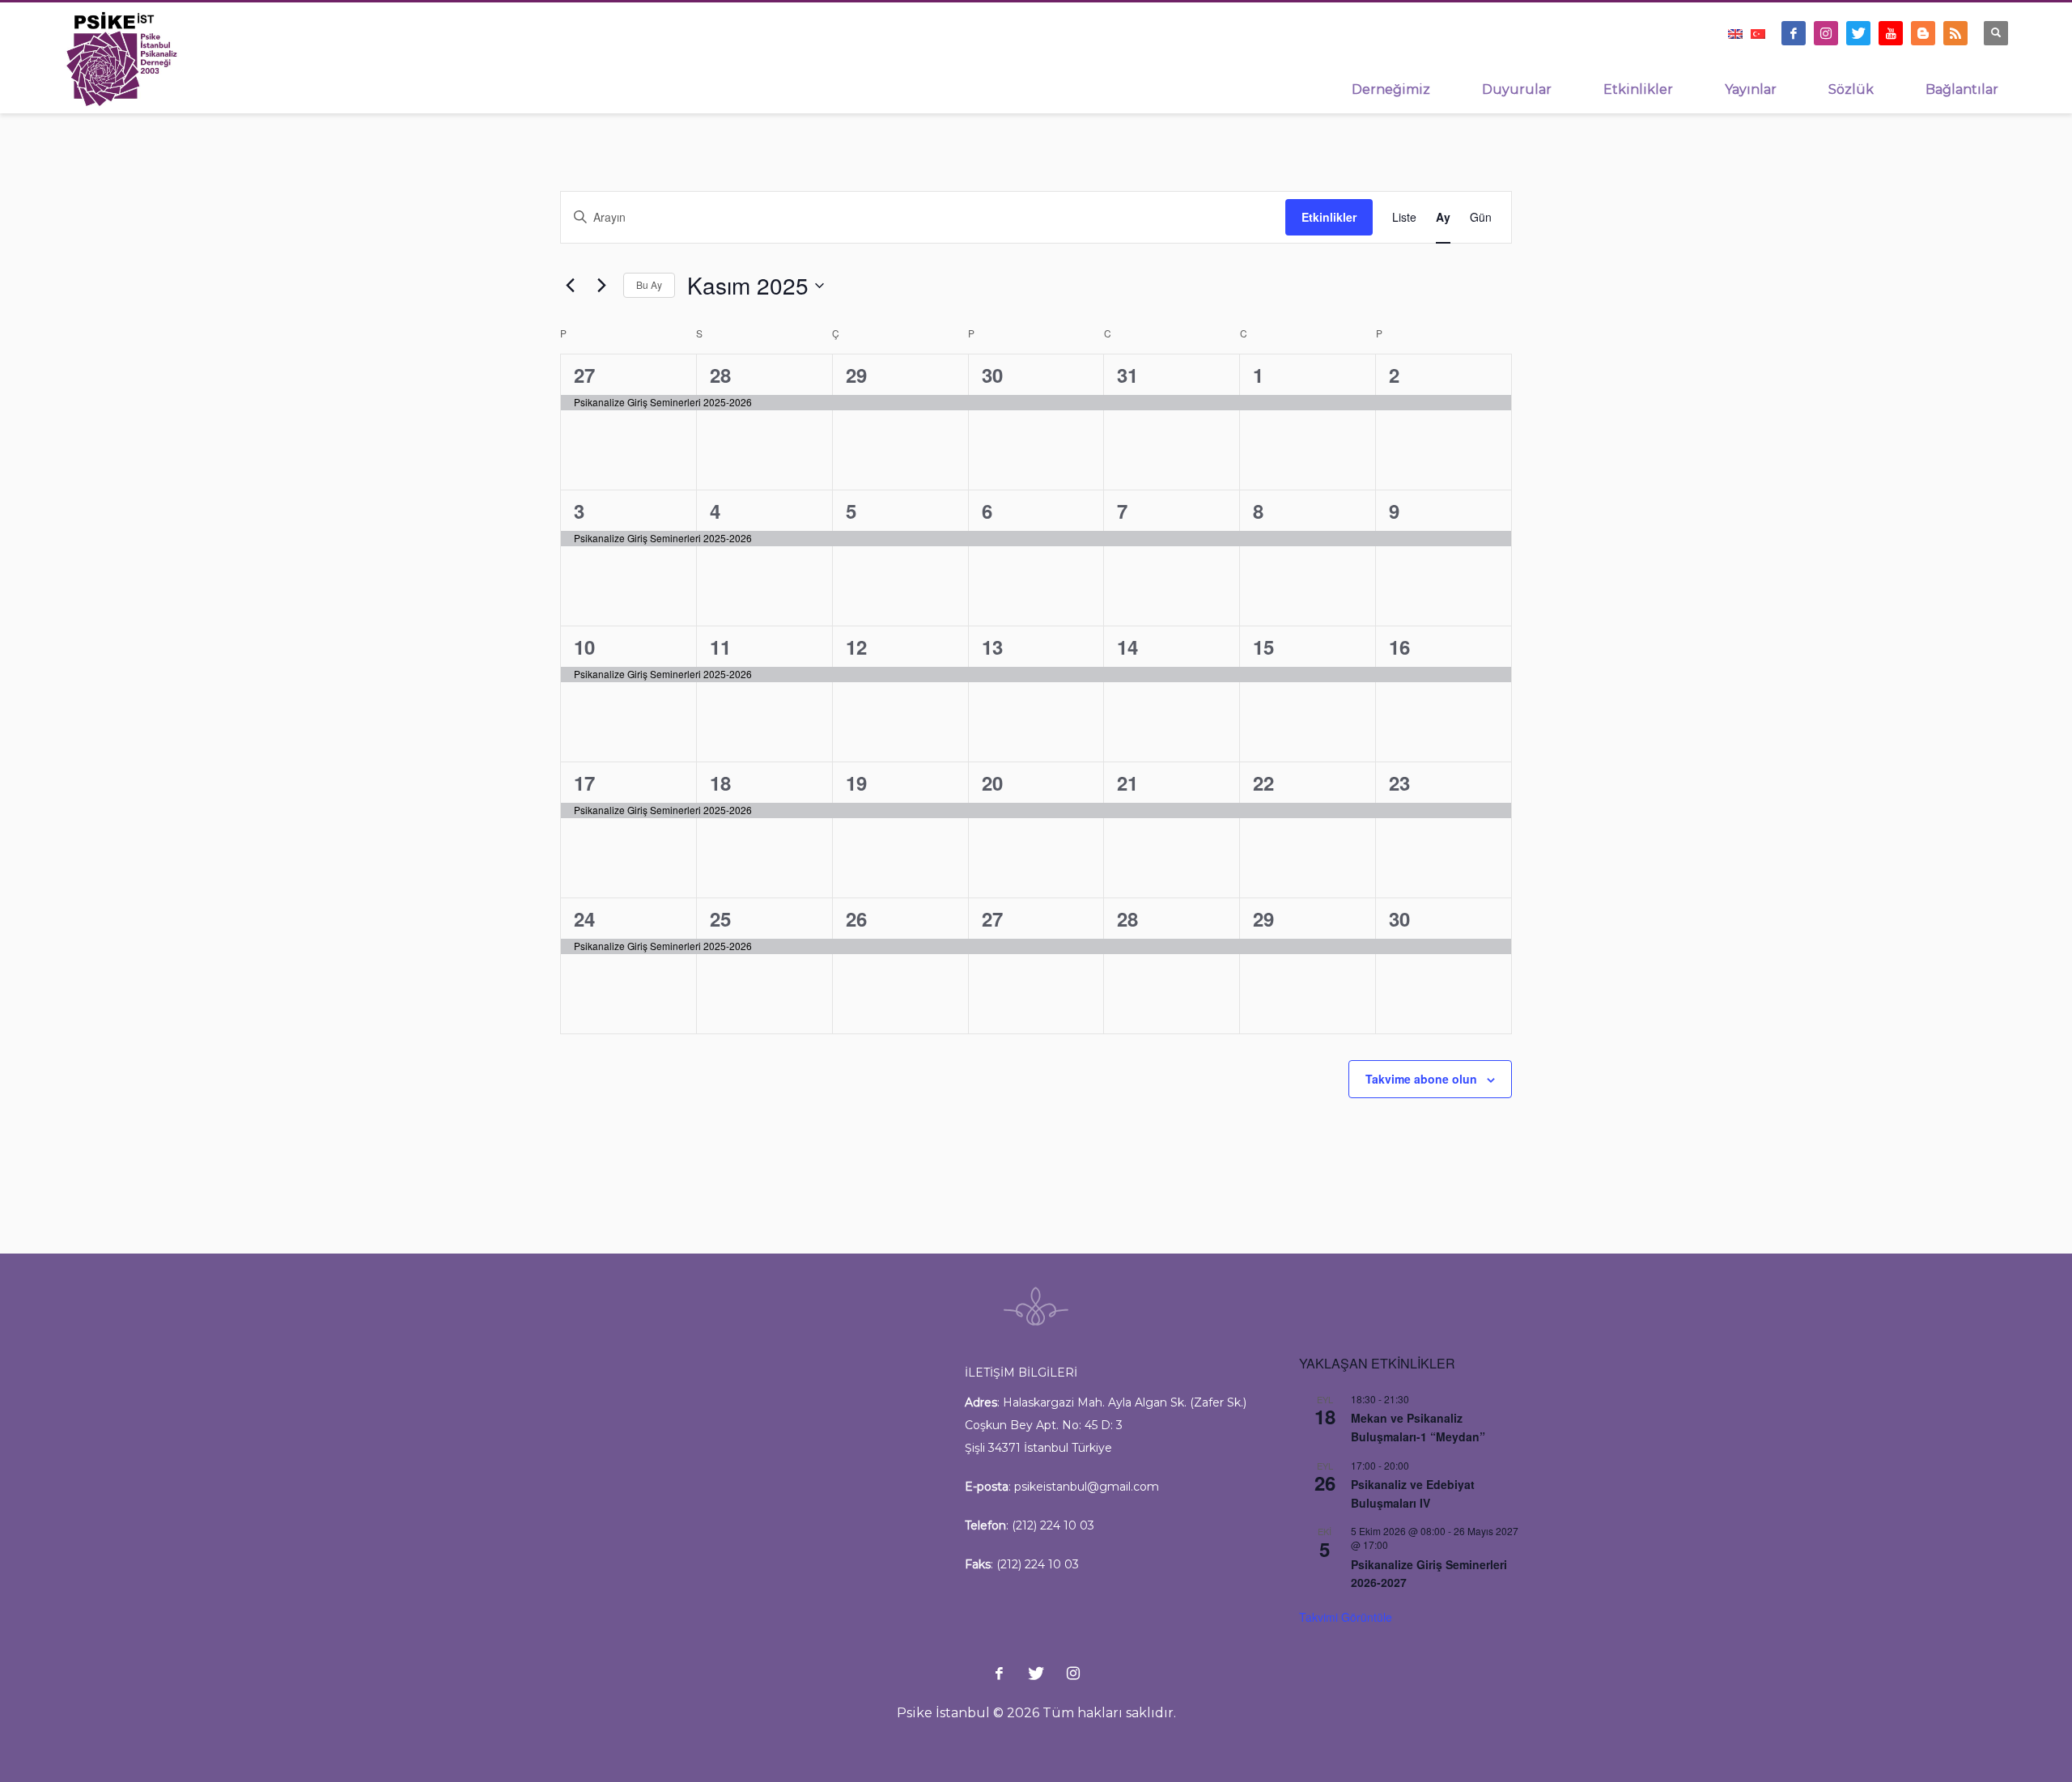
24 (584, 919)
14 (1127, 647)
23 (1399, 783)
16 (1399, 647)
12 (856, 647)
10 (584, 647)
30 (992, 375)
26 (856, 919)
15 (1263, 647)
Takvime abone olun (1421, 1079)
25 (720, 919)
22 (1263, 783)
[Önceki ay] (570, 286)
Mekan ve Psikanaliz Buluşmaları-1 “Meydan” (1418, 1427)
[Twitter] (1858, 33)
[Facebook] (1794, 33)
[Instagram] (1826, 33)
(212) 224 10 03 (1053, 1525)
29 (856, 375)
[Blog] (1923, 33)
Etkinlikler (1329, 217)
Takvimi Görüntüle (1346, 1617)
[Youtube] (1891, 33)
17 (584, 783)
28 (720, 375)
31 (1127, 375)
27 (584, 375)
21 (1127, 783)
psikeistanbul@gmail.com (1087, 1487)
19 (856, 783)
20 (992, 783)
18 (720, 783)
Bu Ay (649, 284)
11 (720, 647)
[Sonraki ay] (601, 286)
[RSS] (1955, 33)
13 (992, 647)
